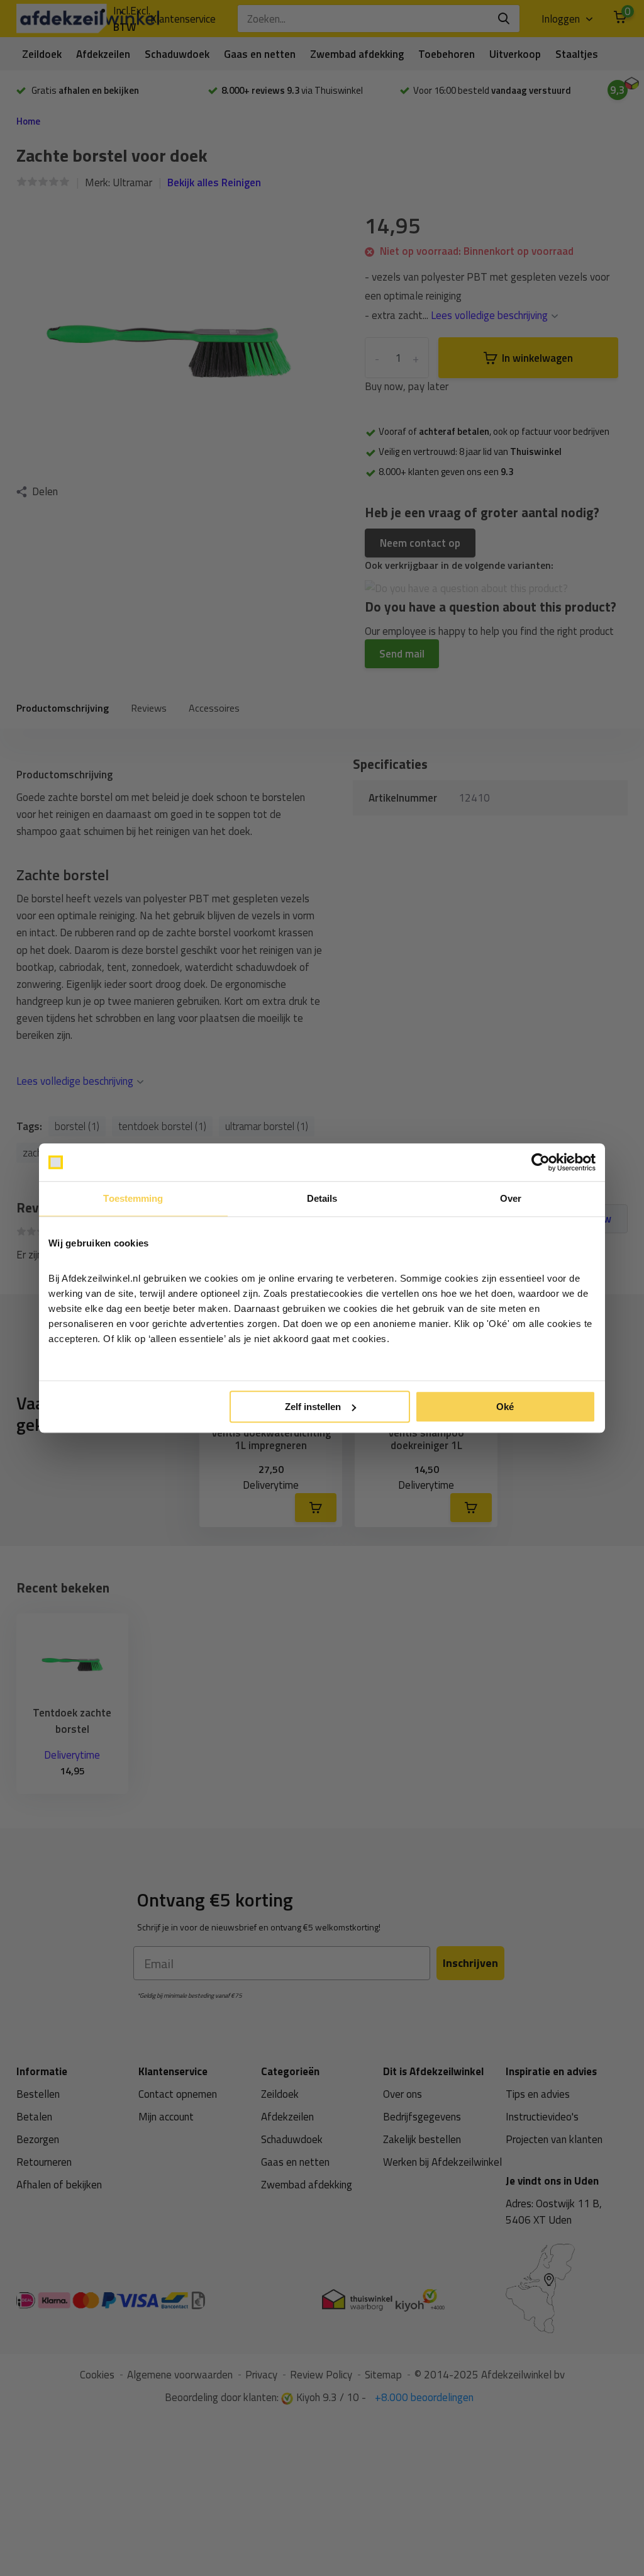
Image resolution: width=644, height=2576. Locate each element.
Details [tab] (322, 1198)
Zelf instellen (313, 1407)
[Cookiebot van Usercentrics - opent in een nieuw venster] (541, 1162)
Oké (505, 1407)
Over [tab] (511, 1198)
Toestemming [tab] (133, 1198)
